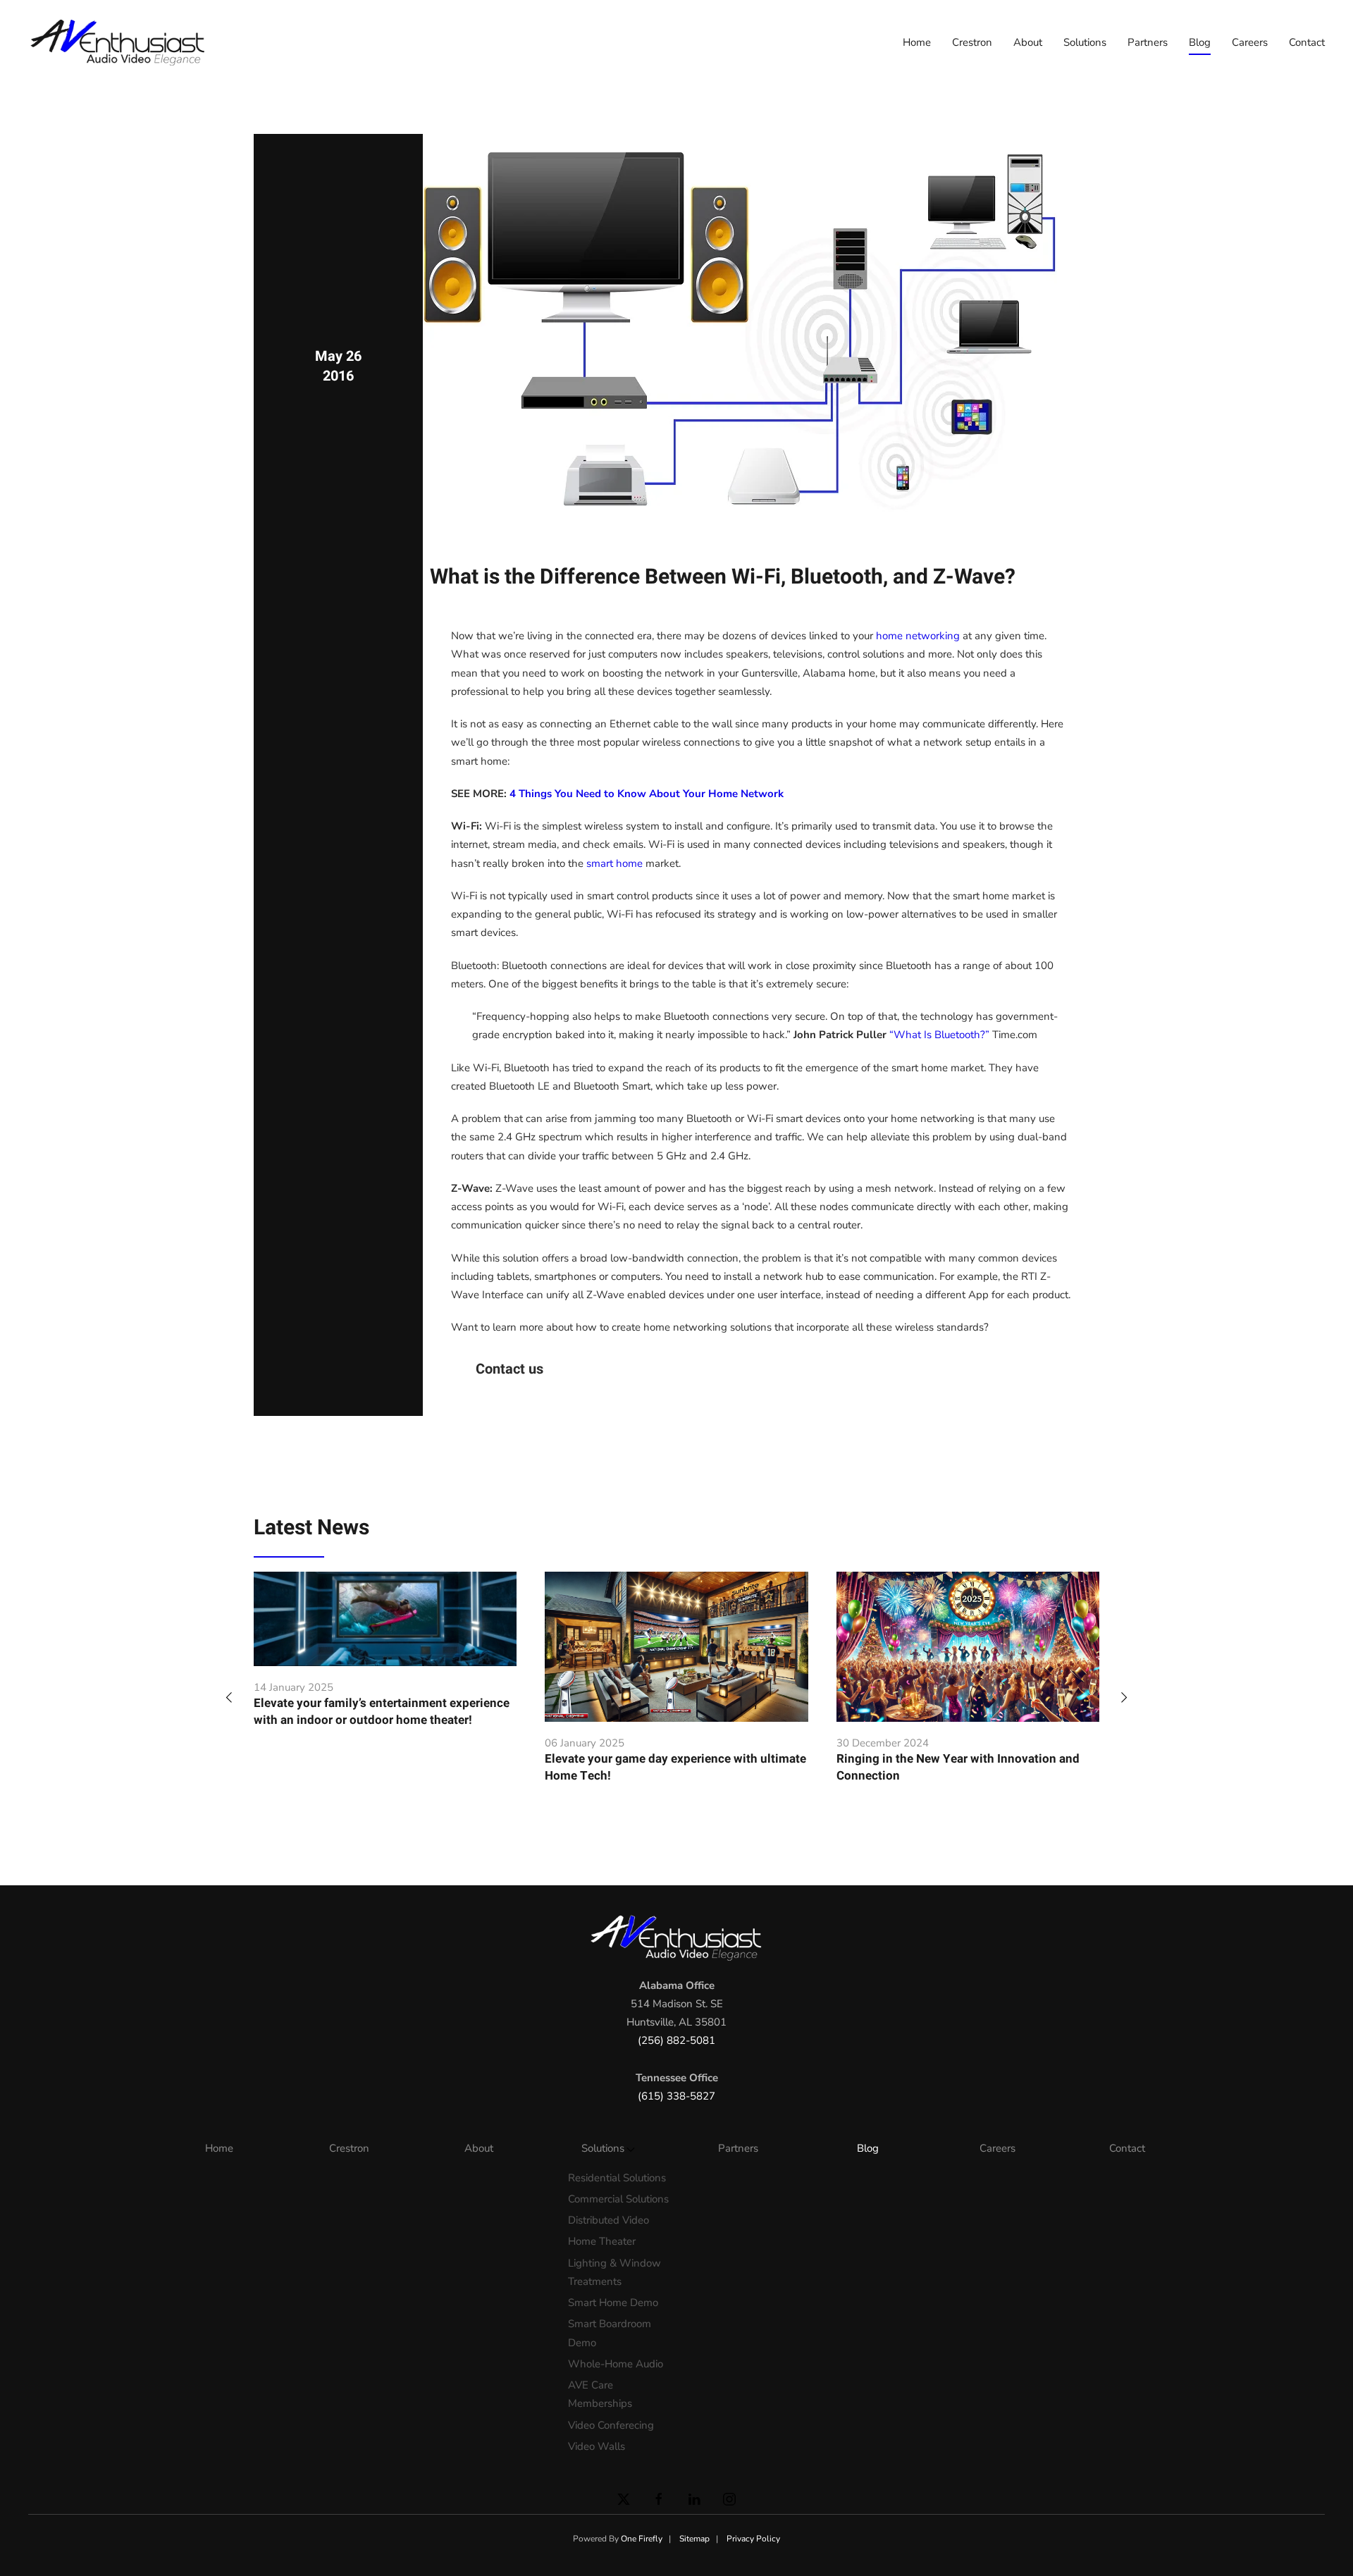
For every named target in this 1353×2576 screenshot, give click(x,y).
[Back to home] (120, 42)
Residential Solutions (617, 2178)
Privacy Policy (753, 2539)
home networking (918, 636)
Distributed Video (608, 2220)
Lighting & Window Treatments (614, 2272)
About (1028, 42)
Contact (1307, 42)
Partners (1148, 42)
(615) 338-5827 (676, 2096)
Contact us (509, 1369)
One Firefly (642, 2539)
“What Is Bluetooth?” (939, 1035)
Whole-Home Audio (616, 2364)
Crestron (972, 42)
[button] (229, 1696)
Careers (1250, 42)
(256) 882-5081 (676, 2040)
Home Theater (602, 2241)
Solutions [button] (1085, 42)
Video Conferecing (611, 2425)
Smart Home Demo (613, 2303)
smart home (614, 863)
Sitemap (694, 2539)
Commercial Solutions (618, 2199)
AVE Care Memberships (600, 2394)
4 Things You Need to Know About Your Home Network (647, 794)
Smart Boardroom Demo (610, 2333)
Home (917, 42)
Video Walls (597, 2446)
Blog (1200, 42)
